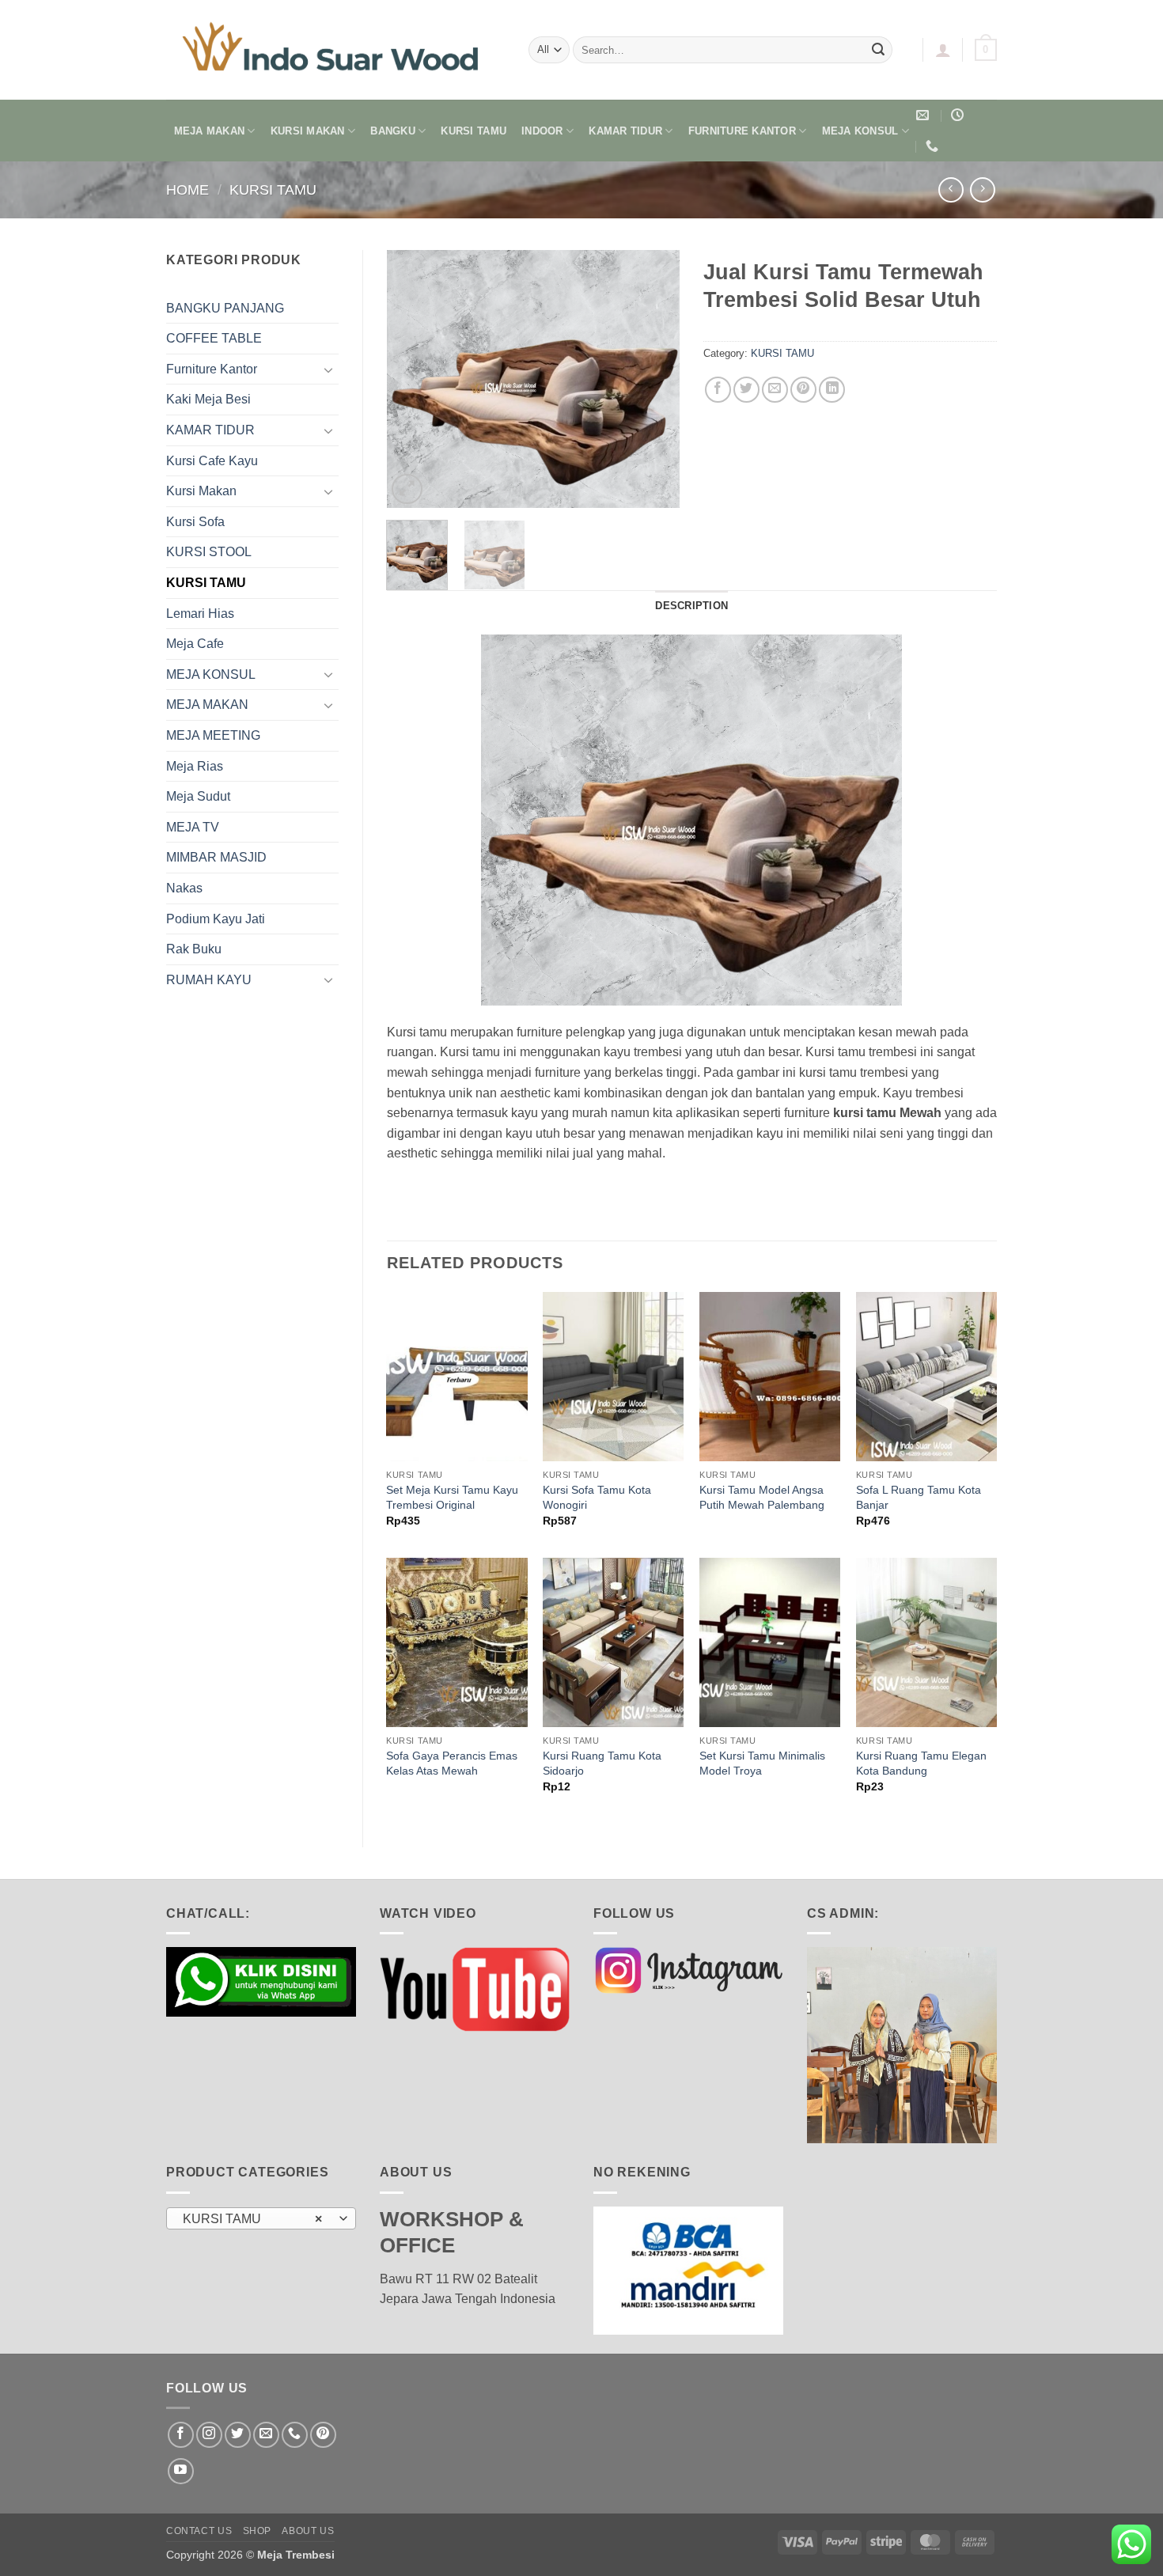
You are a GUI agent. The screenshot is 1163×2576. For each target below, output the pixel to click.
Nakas (184, 888)
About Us (308, 2531)
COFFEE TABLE (214, 338)
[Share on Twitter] (746, 390)
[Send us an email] (266, 2435)
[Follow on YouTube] (181, 2471)
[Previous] (412, 379)
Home (188, 189)
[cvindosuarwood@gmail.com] (924, 115)
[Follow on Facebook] (181, 2435)
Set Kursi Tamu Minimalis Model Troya (762, 1763)
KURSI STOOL (209, 552)
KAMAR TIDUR (625, 131)
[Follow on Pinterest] (323, 2435)
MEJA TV (193, 827)
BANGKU (393, 131)
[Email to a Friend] (775, 390)
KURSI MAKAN (308, 131)
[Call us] (295, 2435)
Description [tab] (691, 606)
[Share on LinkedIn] (832, 390)
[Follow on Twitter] (238, 2435)
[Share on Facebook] (718, 390)
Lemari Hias (200, 614)
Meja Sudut (198, 796)
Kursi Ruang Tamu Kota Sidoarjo (602, 1763)
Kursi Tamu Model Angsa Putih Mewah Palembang (762, 1497)
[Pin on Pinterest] (803, 390)
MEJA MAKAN (210, 131)
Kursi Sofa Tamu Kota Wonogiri (597, 1497)
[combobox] (261, 2218)
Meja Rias (195, 766)
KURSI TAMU (474, 131)
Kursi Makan (201, 491)
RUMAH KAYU (209, 980)
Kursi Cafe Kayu (212, 461)
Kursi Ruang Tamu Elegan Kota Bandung (921, 1763)
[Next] (654, 379)
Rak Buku (194, 949)
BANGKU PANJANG (225, 308)
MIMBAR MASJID (216, 857)
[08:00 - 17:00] (959, 115)
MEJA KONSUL (860, 131)
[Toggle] (329, 369)
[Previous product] (982, 189)
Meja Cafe (195, 644)
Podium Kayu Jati (216, 919)
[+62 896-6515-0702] (934, 146)
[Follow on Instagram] (209, 2435)
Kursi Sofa (195, 522)
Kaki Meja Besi (208, 399)
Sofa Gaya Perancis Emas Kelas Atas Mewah (452, 1763)
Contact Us (199, 2531)
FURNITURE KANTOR (742, 131)
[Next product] (951, 189)
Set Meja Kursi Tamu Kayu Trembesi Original (452, 1497)
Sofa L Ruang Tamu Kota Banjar (919, 1497)
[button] (943, 50)
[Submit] (878, 50)
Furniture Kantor (212, 369)
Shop (257, 2531)
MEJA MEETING (213, 735)
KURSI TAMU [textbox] (253, 2219)
